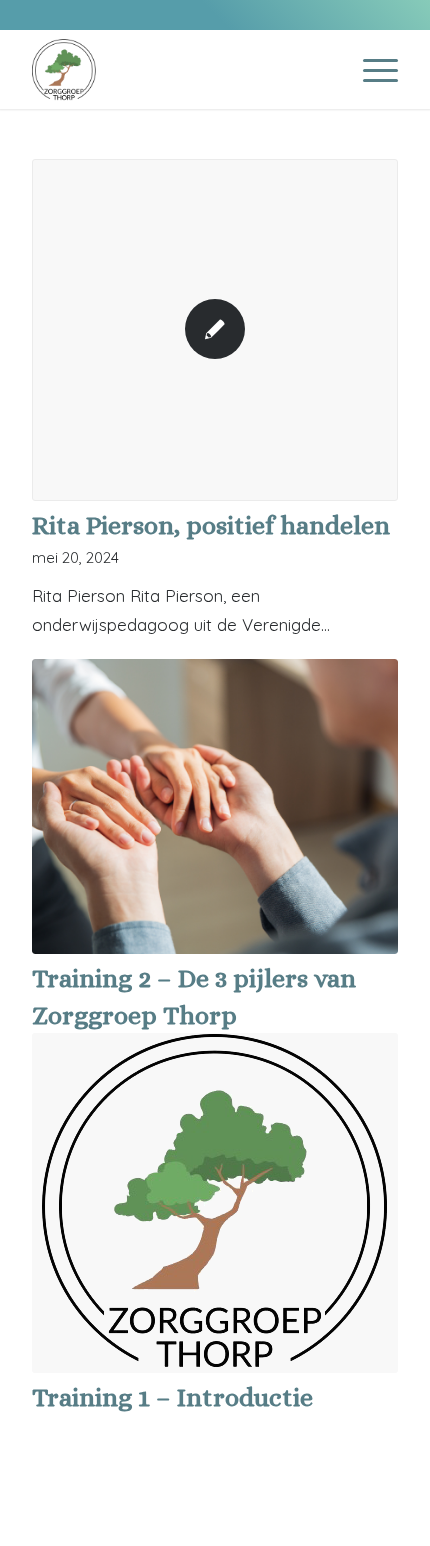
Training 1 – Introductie (172, 1397)
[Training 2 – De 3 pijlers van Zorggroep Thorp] (215, 807)
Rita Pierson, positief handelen (211, 525)
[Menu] (370, 69)
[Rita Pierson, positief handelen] (215, 330)
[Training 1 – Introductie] (215, 1203)
